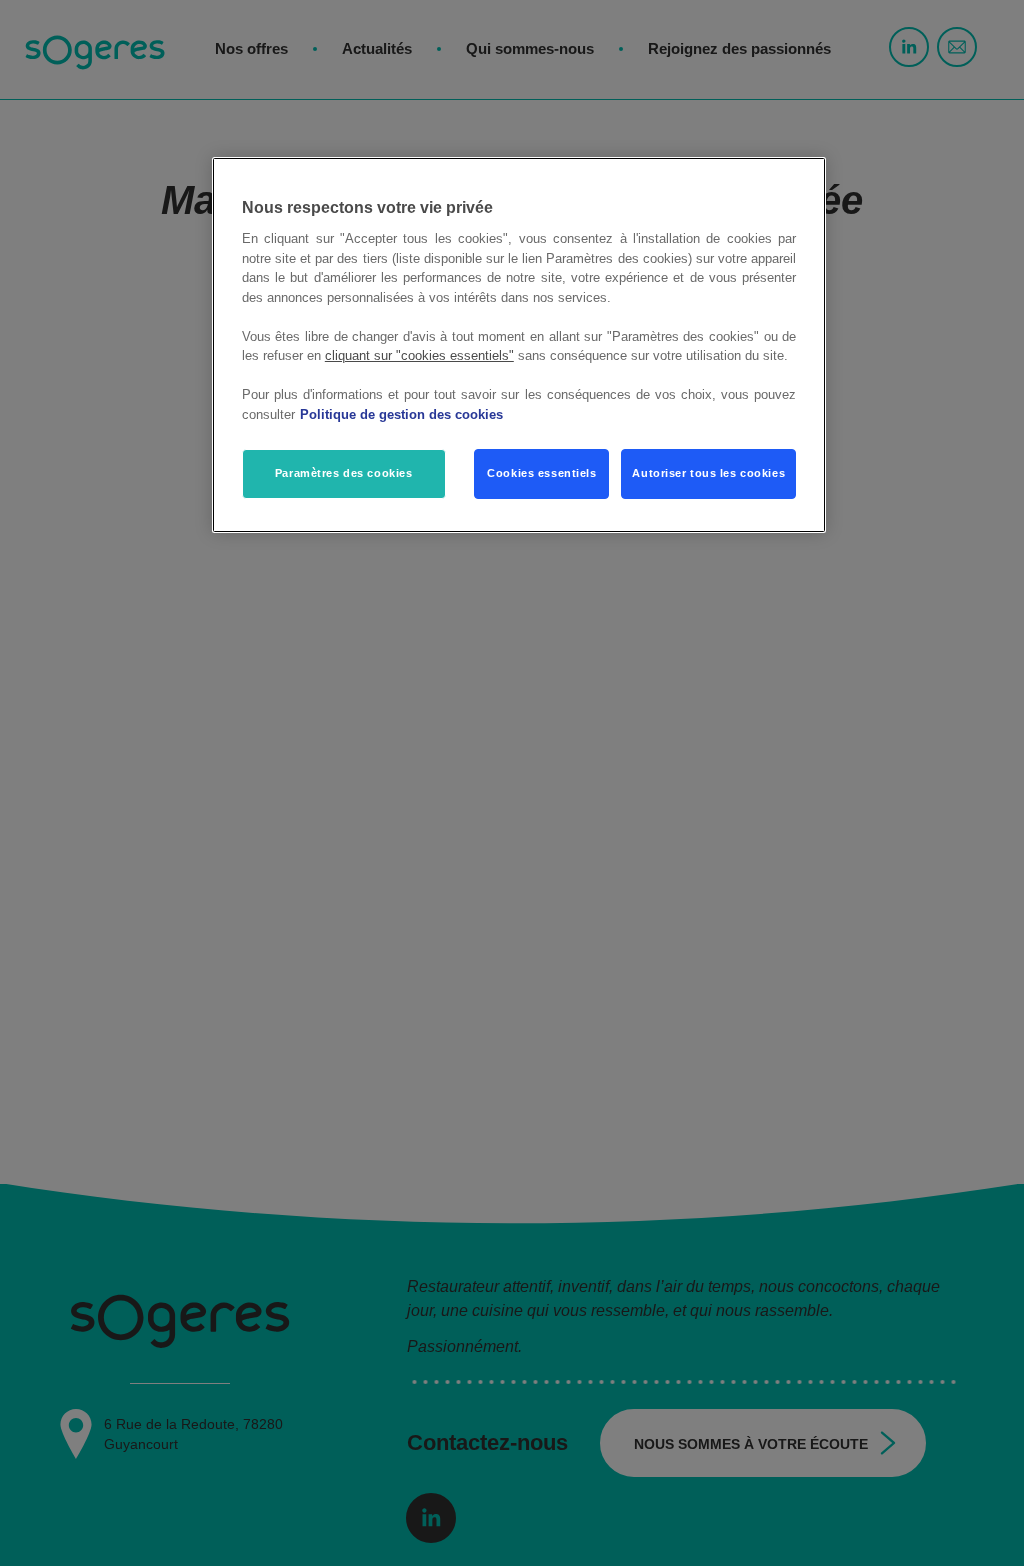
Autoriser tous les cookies (708, 473)
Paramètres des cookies (344, 473)
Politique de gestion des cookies (401, 414)
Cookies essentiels (541, 473)
